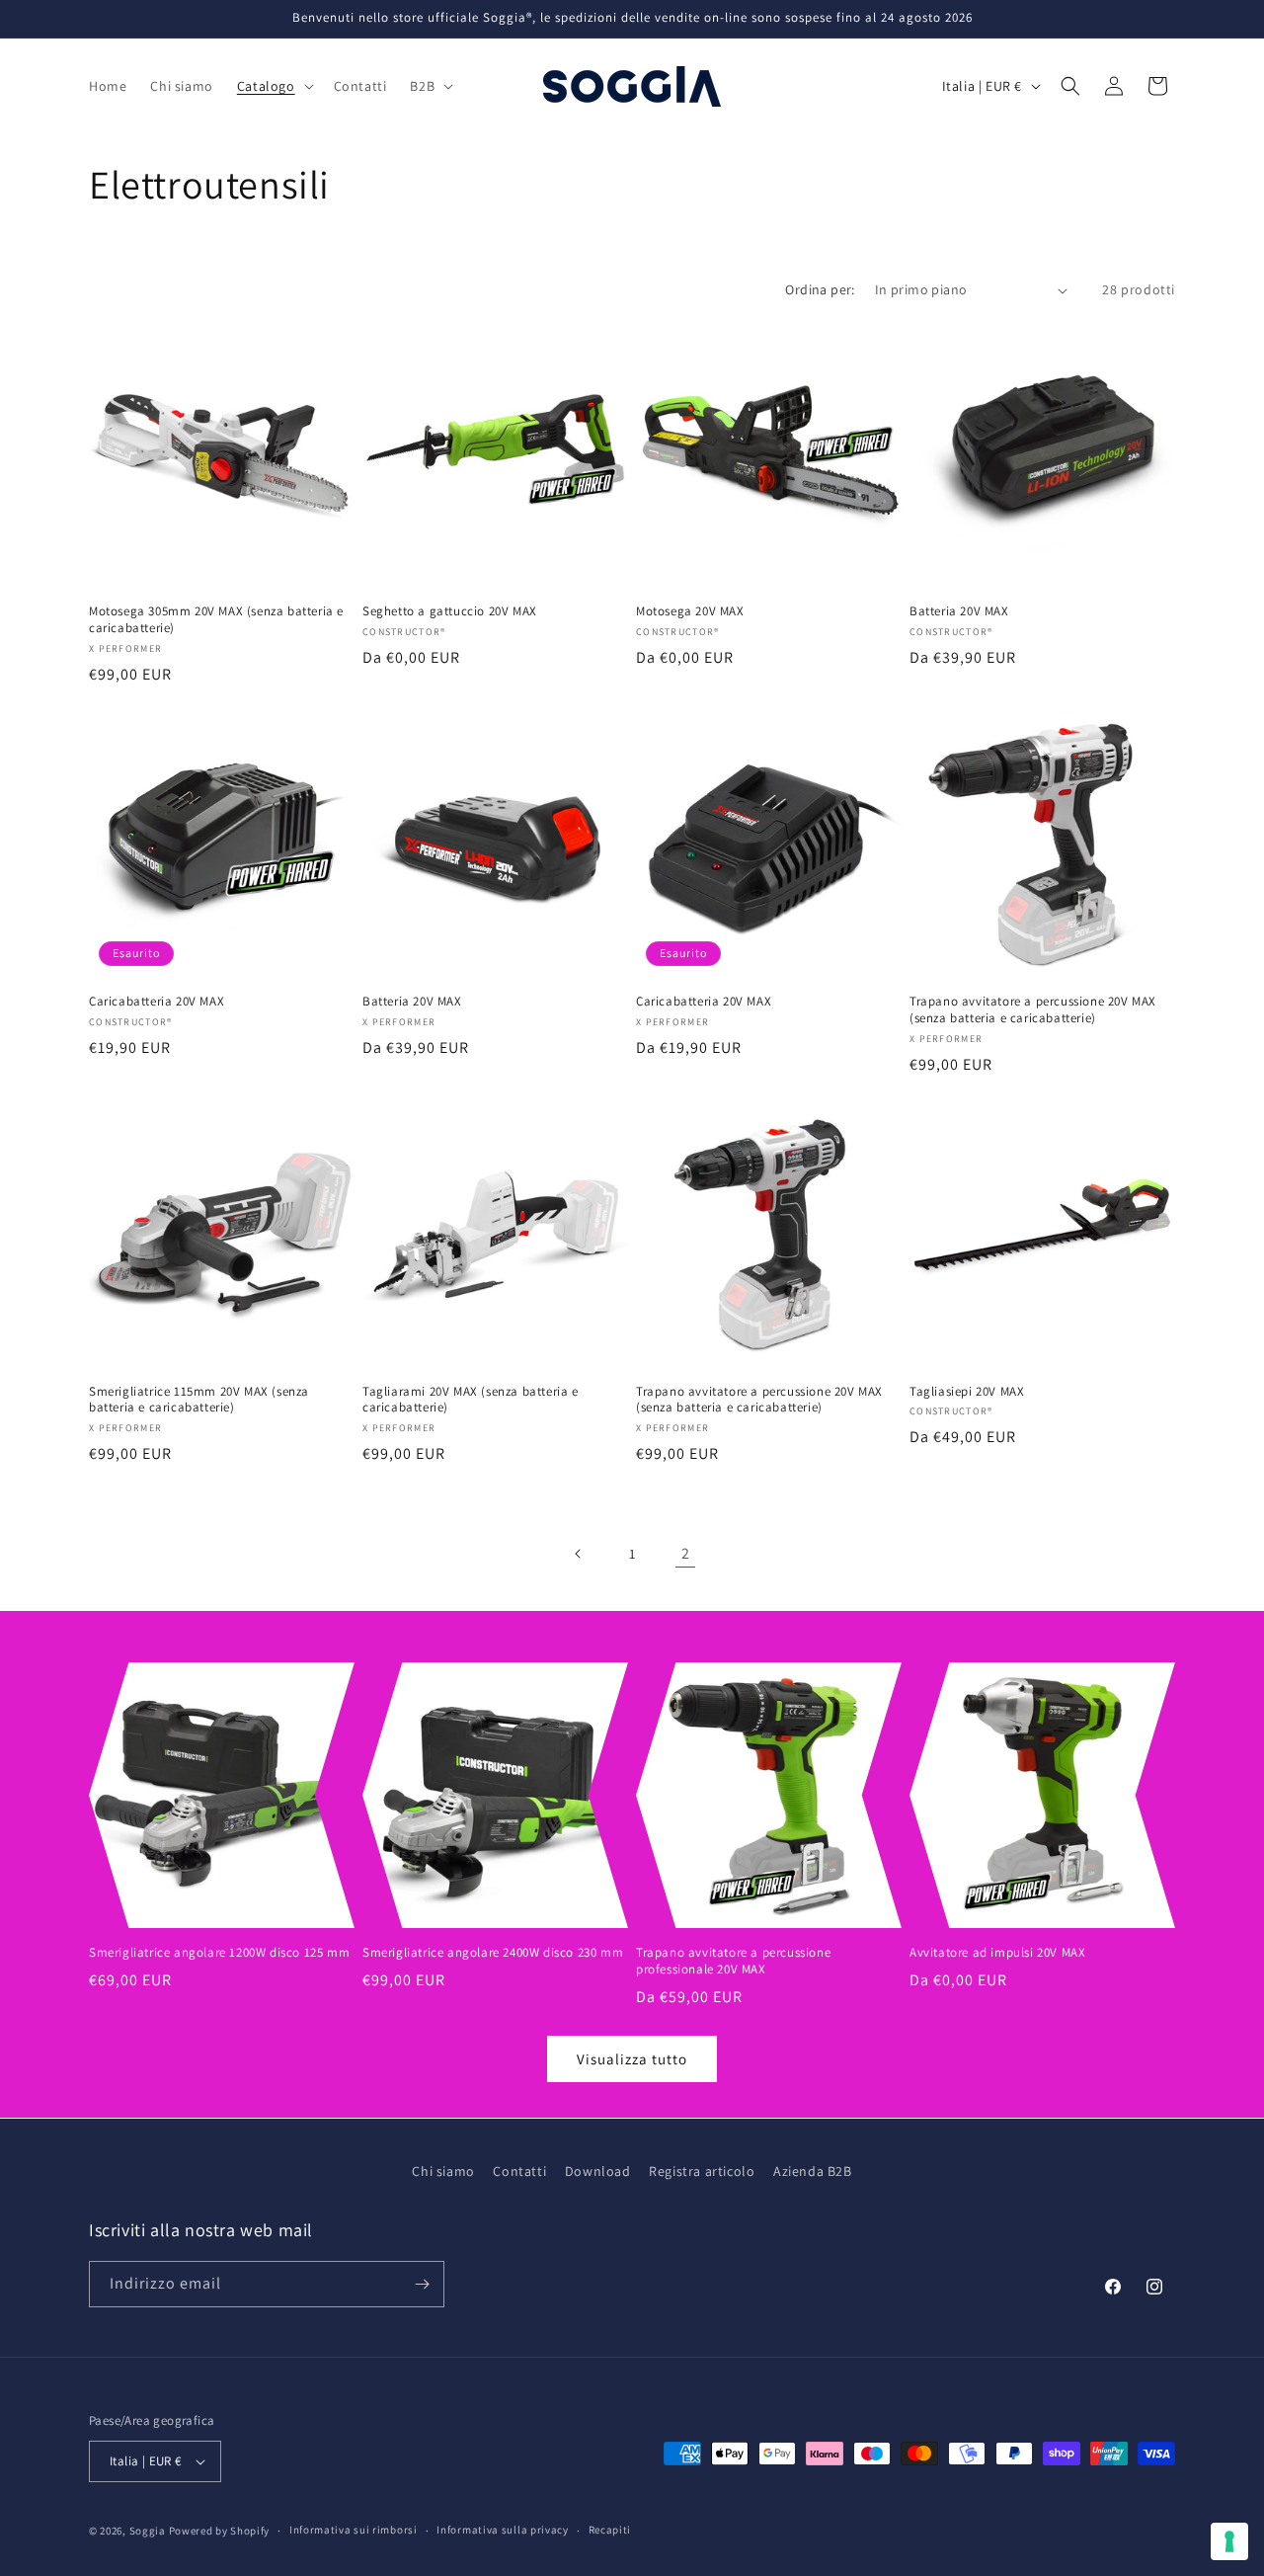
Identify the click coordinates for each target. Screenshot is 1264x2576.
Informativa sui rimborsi (354, 2530)
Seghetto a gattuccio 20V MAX (450, 611)
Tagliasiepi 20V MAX (967, 1392)
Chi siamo (443, 2171)
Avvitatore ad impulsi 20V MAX (997, 1953)
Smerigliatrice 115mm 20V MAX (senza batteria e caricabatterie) (199, 1400)
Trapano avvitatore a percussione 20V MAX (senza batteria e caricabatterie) (1033, 1010)
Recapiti (610, 2530)
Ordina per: (820, 289)
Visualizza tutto (632, 2059)
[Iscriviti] (422, 2284)
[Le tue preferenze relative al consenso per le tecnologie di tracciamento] (1229, 2541)
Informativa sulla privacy (503, 2530)
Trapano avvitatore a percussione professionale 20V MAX (733, 1961)
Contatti (519, 2171)
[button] (274, 86)
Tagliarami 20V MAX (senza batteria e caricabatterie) (471, 1400)
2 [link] (686, 1553)
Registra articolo (702, 2171)
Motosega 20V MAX (690, 611)
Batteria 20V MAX (959, 611)
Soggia (148, 2531)
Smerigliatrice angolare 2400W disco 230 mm (493, 1953)
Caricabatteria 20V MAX (157, 1002)
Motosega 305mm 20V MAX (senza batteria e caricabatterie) (216, 620)
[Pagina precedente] (579, 1554)
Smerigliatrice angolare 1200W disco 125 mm (219, 1953)
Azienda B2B (813, 2171)
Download (598, 2171)
